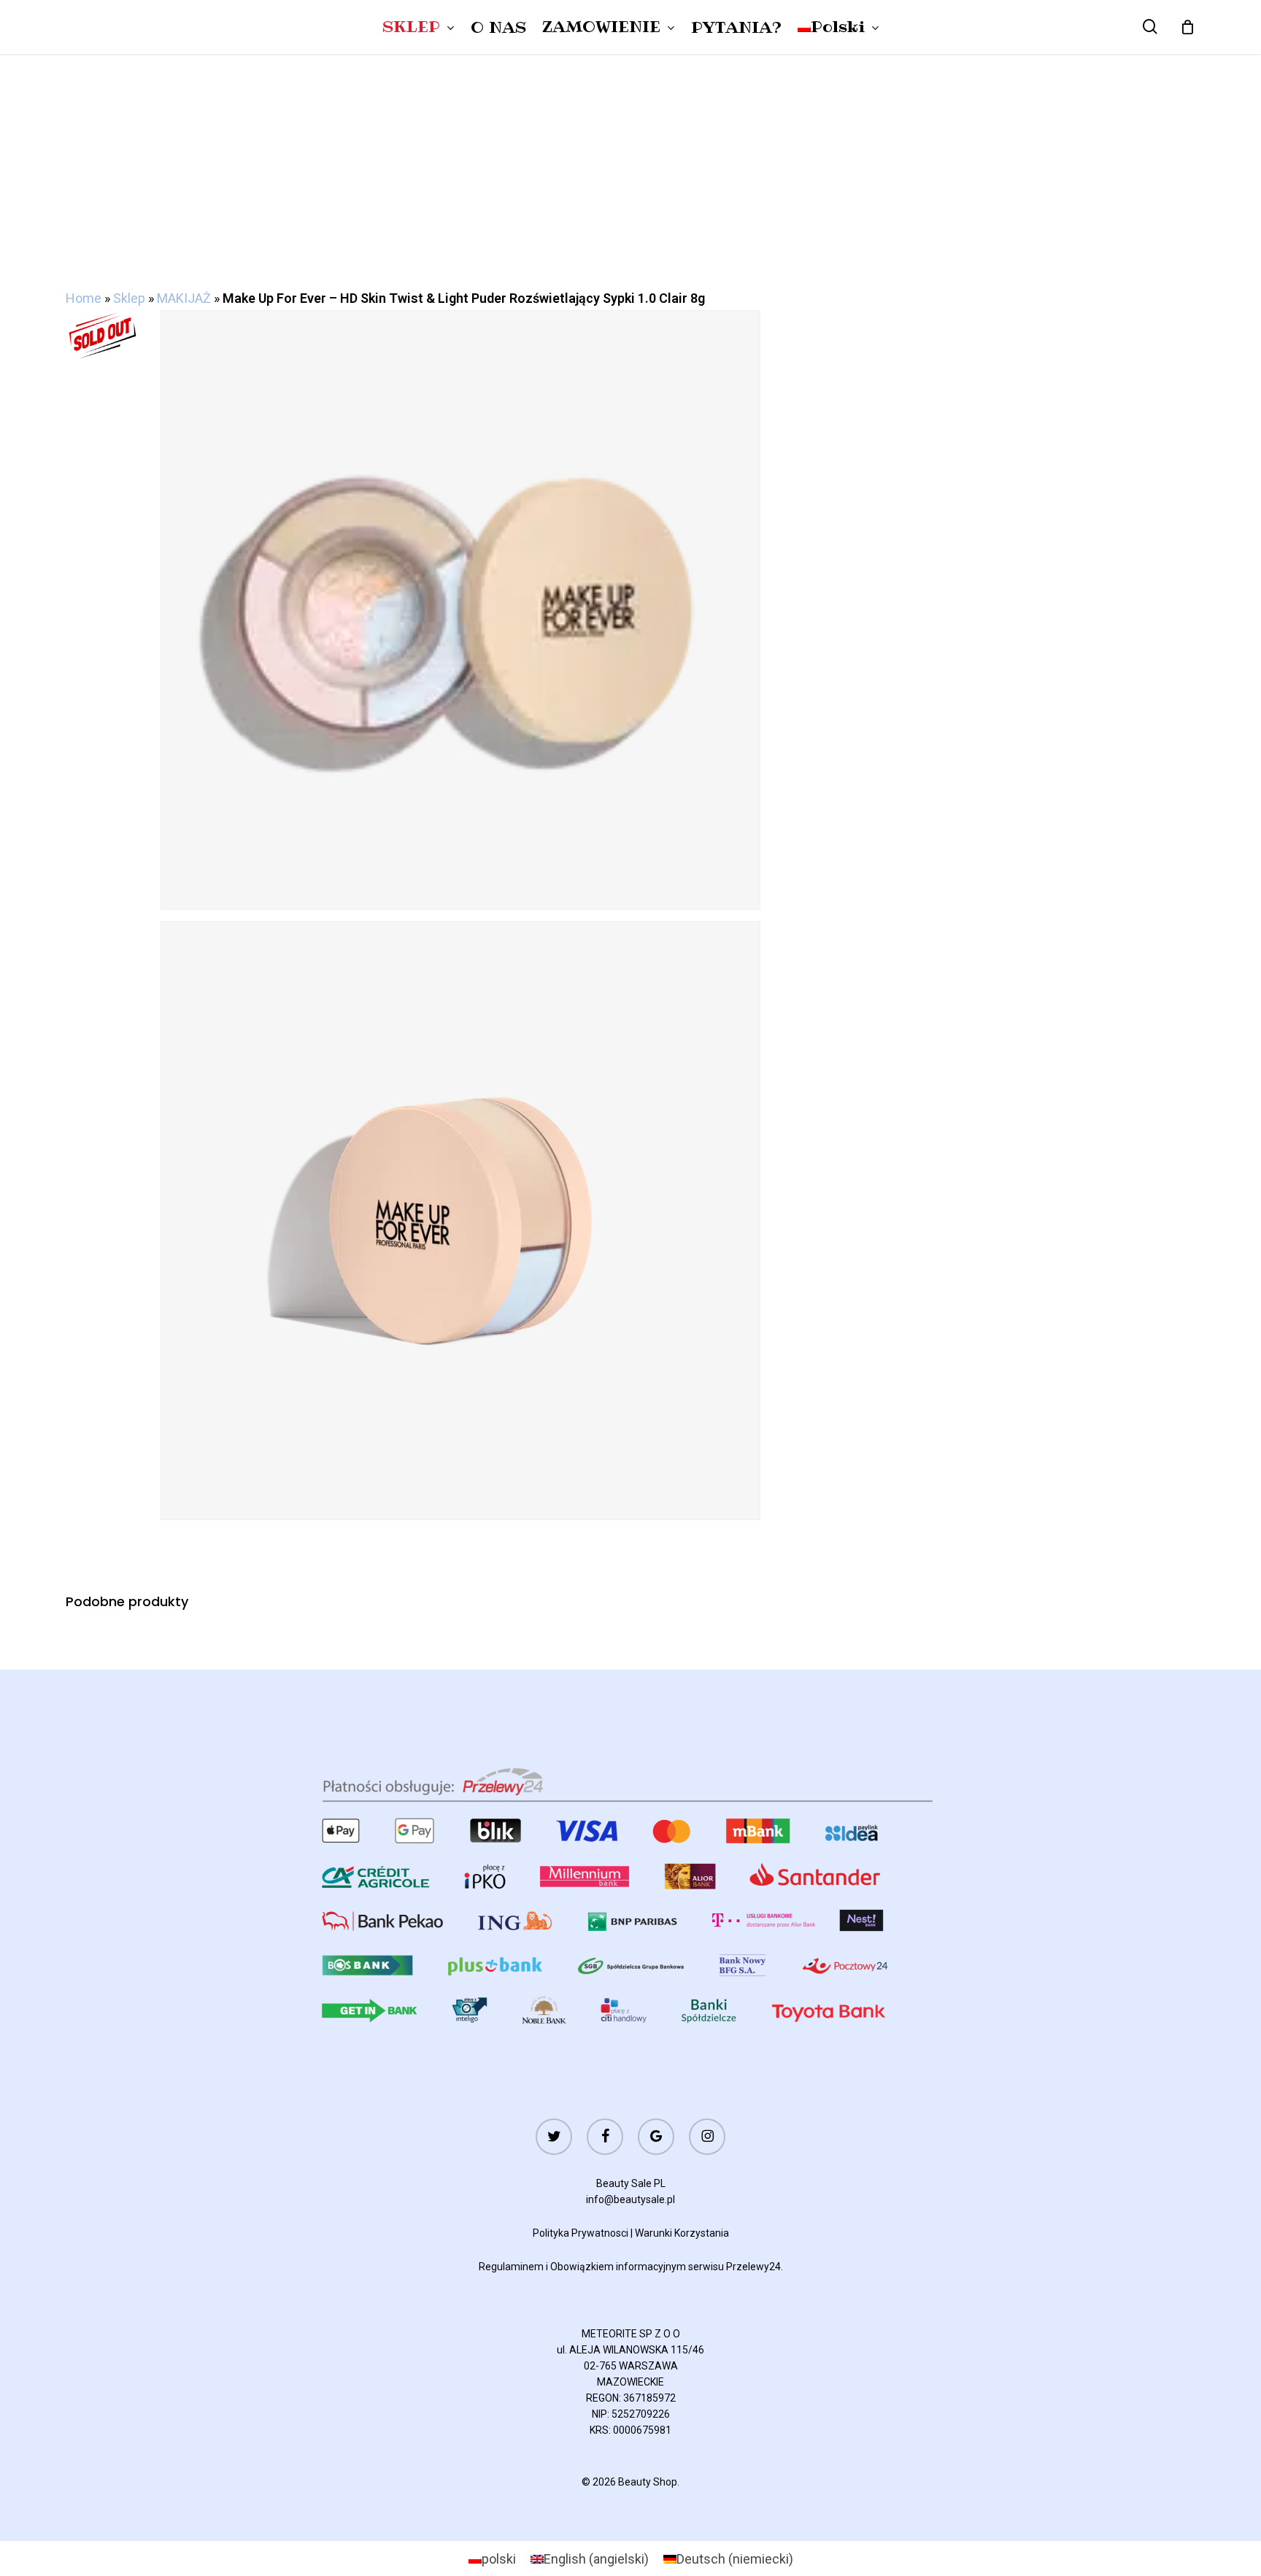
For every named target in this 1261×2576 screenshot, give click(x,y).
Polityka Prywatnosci (581, 2233)
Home (84, 298)
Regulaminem (511, 2267)
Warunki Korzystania (682, 2233)
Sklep (129, 298)
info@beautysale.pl (630, 2199)
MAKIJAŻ (184, 298)
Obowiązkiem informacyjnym (618, 2267)
